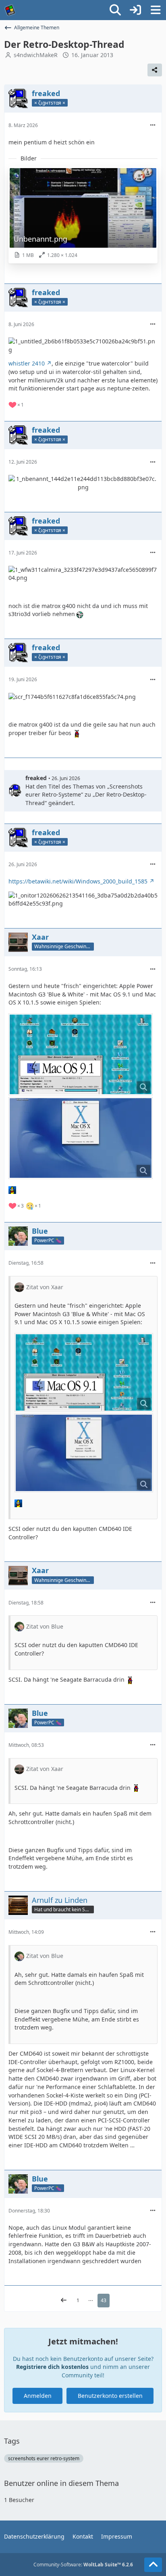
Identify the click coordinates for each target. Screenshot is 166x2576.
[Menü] (156, 10)
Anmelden (38, 2396)
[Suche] (115, 10)
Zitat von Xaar (45, 1287)
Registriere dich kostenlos (52, 2367)
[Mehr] (153, 125)
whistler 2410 (27, 363)
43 (104, 2300)
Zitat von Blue (45, 1626)
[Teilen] (155, 70)
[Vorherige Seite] (64, 2301)
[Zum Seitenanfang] (153, 2565)
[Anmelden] (135, 10)
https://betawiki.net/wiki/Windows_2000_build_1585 (78, 881)
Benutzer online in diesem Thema (61, 2483)
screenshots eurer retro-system (44, 2458)
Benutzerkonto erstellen (110, 2396)
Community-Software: (83, 2565)
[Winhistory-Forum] (10, 10)
